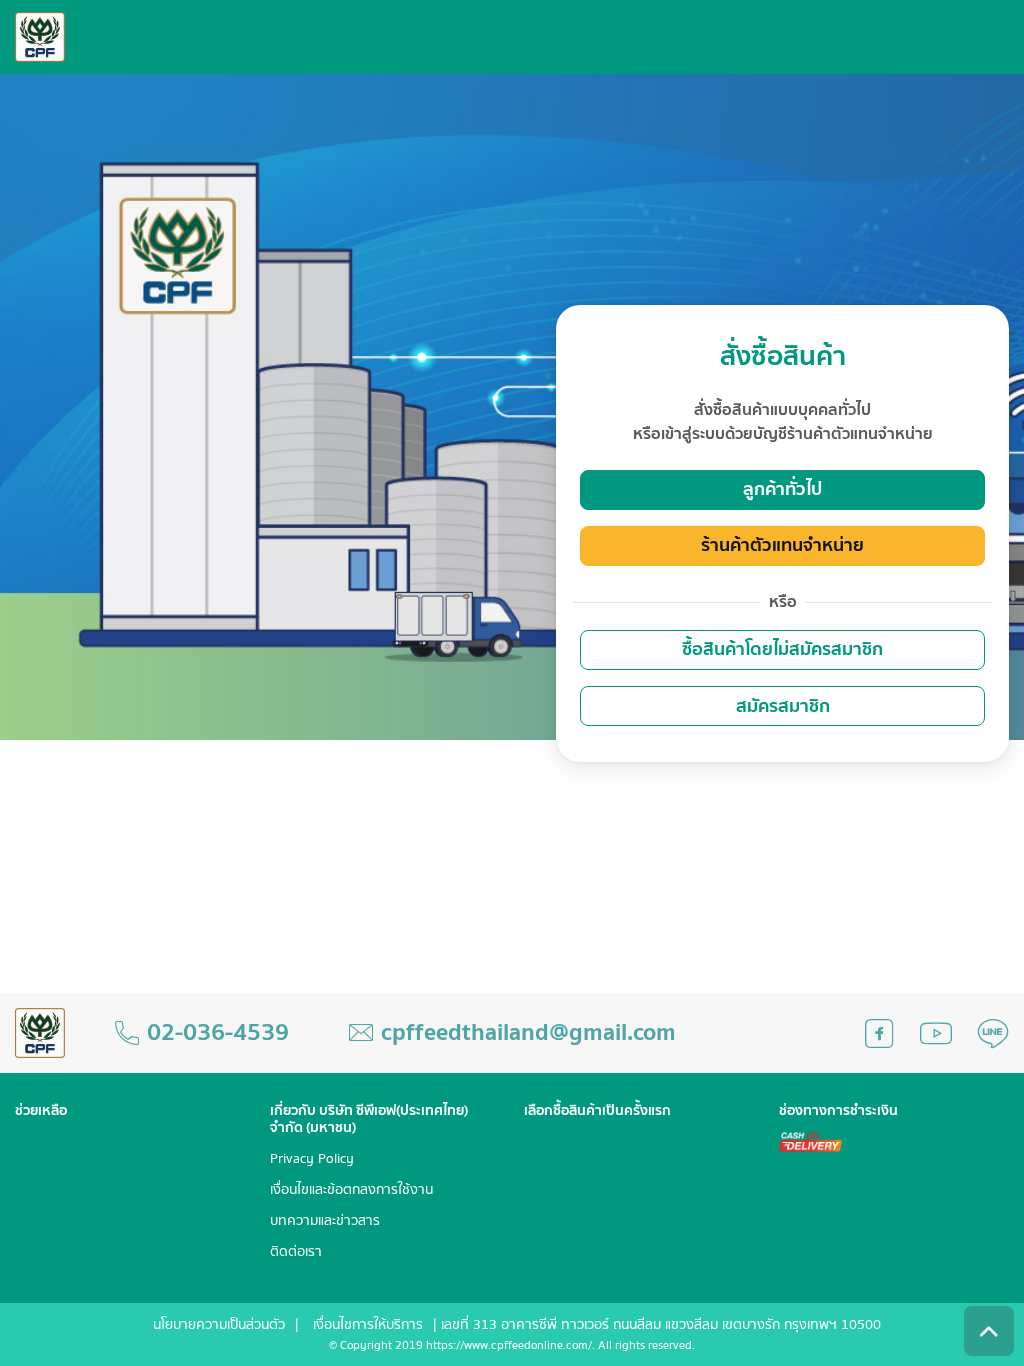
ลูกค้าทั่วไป (782, 489)
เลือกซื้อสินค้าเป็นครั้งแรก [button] (597, 1111)
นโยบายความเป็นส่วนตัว (219, 1325)
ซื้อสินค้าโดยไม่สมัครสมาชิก (782, 649)
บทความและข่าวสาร (325, 1221)
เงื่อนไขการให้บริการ (368, 1325)
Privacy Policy (312, 1159)
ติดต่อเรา (296, 1252)
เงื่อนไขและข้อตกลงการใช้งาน (351, 1190)
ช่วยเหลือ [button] (41, 1111)
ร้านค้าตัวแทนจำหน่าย (782, 545)
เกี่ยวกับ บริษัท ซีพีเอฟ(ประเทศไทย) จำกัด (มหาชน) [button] (369, 1120)
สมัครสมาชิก (783, 706)
